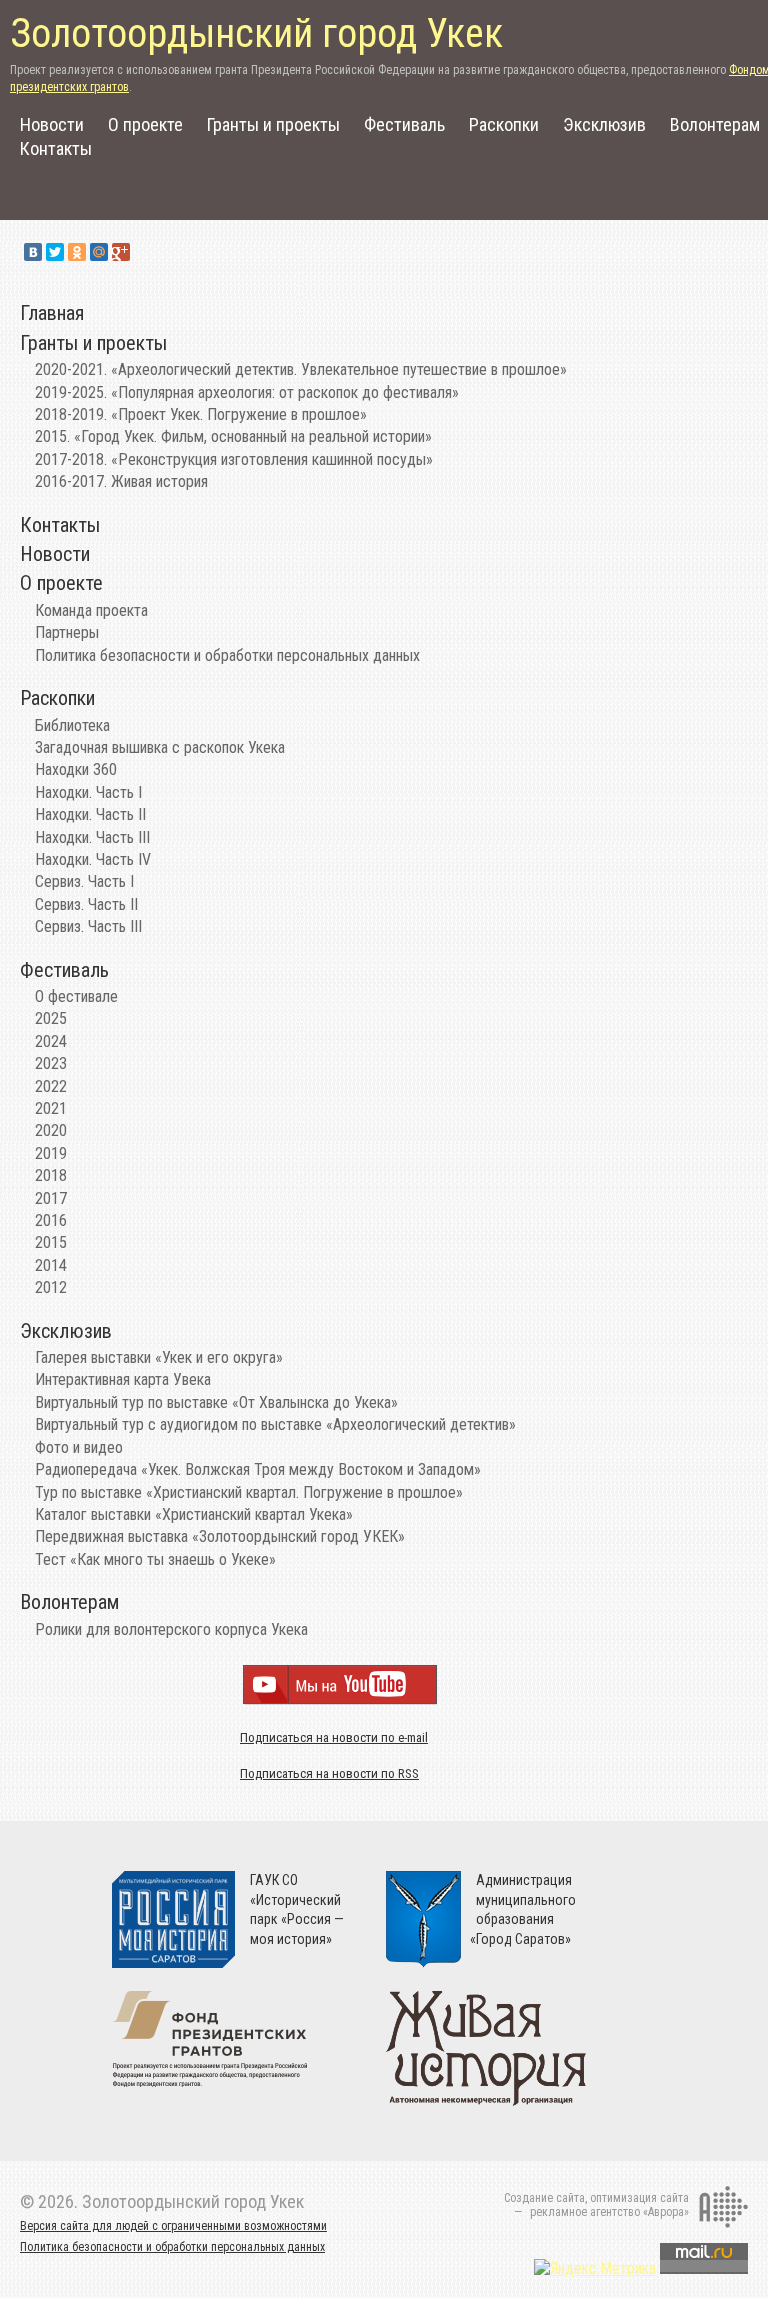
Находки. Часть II (90, 814)
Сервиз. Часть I (84, 881)
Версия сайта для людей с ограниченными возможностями (173, 2226)
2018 (51, 1175)
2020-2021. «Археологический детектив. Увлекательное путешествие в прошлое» (301, 369)
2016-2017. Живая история (121, 481)
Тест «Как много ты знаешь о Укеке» (155, 1559)
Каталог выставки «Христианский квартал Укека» (194, 1514)
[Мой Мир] (99, 252)
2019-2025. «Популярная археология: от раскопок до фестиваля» (247, 392)
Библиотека (72, 725)
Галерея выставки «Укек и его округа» (159, 1357)
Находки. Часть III (92, 837)
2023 (51, 1063)
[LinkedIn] (143, 252)
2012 (51, 1287)
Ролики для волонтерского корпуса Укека (171, 1629)
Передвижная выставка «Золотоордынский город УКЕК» (220, 1536)
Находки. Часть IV (93, 859)
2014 (51, 1265)
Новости (52, 124)
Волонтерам (715, 124)
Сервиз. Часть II (86, 904)
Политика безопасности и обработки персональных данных (227, 655)
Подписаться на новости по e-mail (334, 1737)
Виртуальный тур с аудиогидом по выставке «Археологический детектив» (275, 1424)
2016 (51, 1220)
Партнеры (67, 632)
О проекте (145, 124)
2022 (51, 1086)
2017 (51, 1198)
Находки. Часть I (88, 792)
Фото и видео (79, 1447)
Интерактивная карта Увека (123, 1379)
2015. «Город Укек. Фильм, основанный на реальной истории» (233, 436)
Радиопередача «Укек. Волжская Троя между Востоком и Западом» (258, 1469)
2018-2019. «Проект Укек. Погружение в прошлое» (201, 414)
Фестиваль (404, 124)
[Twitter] (55, 252)
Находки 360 (76, 769)
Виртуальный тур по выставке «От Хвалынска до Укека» (216, 1402)
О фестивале (76, 996)
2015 (51, 1242)
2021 (51, 1108)
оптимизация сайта (639, 2198)
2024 (51, 1041)
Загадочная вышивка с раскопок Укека (160, 747)
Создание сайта (544, 2198)
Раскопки (504, 124)
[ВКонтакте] (33, 252)
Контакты (56, 148)
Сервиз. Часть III (88, 926)
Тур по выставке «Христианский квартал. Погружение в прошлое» (249, 1492)
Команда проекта (91, 610)
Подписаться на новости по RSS (329, 1773)
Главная (52, 313)
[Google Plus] (121, 252)
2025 (51, 1018)
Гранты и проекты (273, 124)
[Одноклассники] (77, 252)
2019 (51, 1153)
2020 (51, 1130)
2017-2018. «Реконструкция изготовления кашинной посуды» (234, 459)
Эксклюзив (604, 124)
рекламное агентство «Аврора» (609, 2212)
